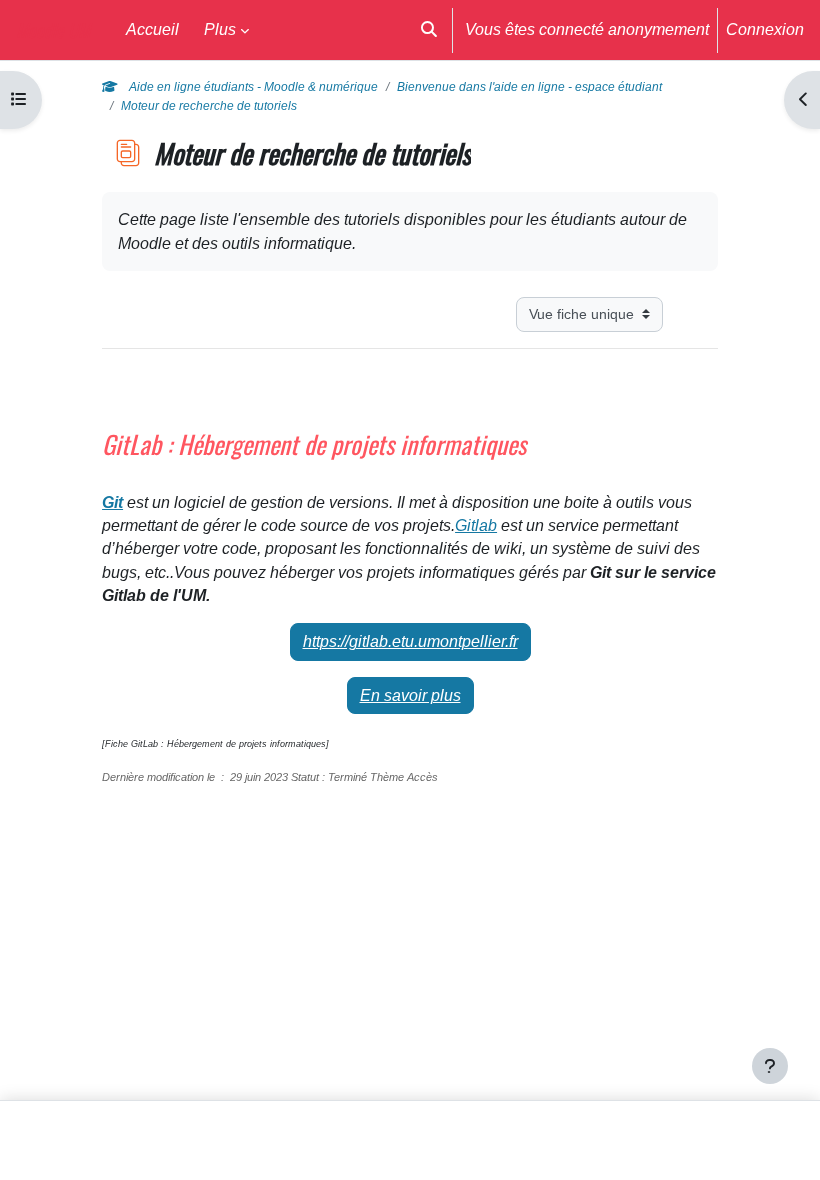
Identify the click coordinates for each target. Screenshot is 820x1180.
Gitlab (476, 525)
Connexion (765, 29)
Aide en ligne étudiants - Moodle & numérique (252, 87)
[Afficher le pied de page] (770, 1066)
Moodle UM (53, 29)
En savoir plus (410, 695)
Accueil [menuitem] (152, 29)
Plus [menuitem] (220, 29)
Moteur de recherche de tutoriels (209, 106)
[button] (429, 30)
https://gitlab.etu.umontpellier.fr (410, 641)
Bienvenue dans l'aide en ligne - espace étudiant (529, 87)
